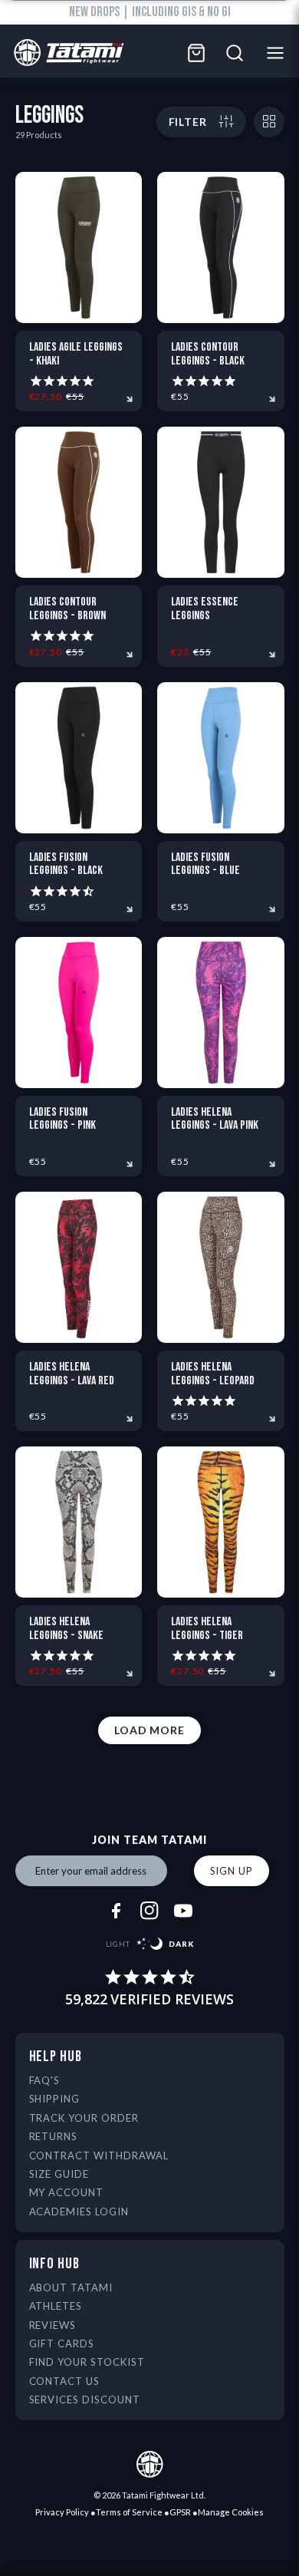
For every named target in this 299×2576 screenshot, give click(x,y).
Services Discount (85, 2400)
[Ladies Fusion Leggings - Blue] (221, 758)
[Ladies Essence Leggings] (221, 502)
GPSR (180, 2512)
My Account (67, 2192)
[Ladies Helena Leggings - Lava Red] (79, 1267)
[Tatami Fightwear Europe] (65, 53)
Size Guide (59, 2174)
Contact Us (65, 2381)
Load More (149, 1730)
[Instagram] (149, 1911)
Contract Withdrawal (99, 2155)
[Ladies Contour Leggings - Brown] (79, 502)
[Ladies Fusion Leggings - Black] (79, 758)
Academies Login (79, 2212)
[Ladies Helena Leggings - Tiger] (221, 1522)
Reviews (53, 2325)
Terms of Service (129, 2512)
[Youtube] (183, 1911)
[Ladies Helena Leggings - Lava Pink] (221, 1013)
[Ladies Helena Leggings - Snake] (79, 1522)
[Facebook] (116, 1911)
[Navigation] (279, 53)
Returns (54, 2136)
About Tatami (71, 2287)
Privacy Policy (62, 2512)
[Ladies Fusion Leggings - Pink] (79, 1013)
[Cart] (196, 53)
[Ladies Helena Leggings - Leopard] (221, 1267)
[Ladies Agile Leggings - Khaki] (79, 247)
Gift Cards (62, 2343)
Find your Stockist (87, 2362)
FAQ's (45, 2080)
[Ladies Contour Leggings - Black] (221, 247)
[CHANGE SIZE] (269, 122)
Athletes (56, 2306)
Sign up (232, 1871)
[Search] (235, 53)
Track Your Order (84, 2118)
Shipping (55, 2099)
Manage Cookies (231, 2512)
